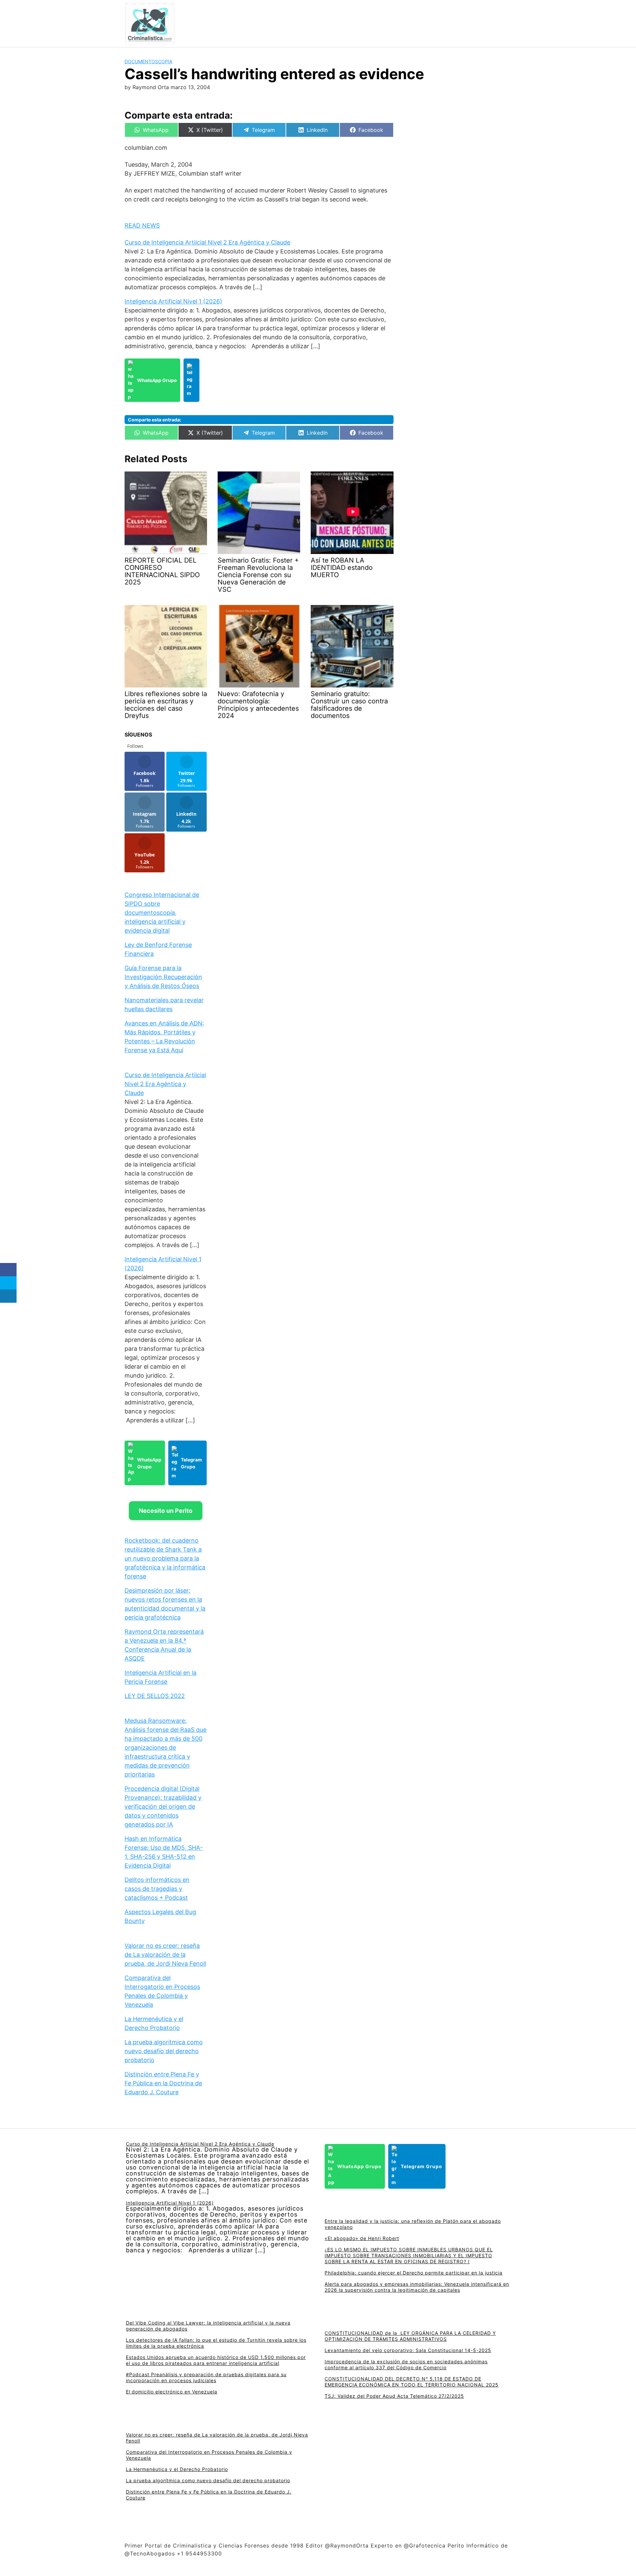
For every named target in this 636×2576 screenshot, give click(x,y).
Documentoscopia (148, 61)
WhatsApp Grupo (157, 380)
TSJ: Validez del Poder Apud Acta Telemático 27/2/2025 (394, 2396)
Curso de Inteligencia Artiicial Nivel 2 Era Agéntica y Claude (207, 242)
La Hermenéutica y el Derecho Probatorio (177, 2469)
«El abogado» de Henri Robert (362, 2238)
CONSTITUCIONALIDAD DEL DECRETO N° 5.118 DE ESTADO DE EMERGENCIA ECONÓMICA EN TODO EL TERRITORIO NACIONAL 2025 (412, 2382)
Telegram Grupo (191, 1463)
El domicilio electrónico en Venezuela (172, 2392)
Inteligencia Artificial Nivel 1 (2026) (173, 301)
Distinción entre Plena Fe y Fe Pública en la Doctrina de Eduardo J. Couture (163, 2083)
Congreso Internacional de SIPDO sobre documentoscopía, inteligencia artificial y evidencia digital (162, 913)
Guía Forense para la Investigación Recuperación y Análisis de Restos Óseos (163, 977)
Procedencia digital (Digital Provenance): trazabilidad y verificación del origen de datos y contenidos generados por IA (163, 1807)
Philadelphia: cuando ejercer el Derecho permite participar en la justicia (414, 2273)
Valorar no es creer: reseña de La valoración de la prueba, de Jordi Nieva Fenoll (165, 1955)
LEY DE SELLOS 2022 (155, 1696)
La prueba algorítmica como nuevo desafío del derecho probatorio (164, 2051)
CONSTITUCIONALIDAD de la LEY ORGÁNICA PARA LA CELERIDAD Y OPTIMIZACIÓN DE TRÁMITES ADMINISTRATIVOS (410, 2336)
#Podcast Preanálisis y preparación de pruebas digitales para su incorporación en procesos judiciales (206, 2377)
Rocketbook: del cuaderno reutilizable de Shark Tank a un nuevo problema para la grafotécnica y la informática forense (165, 1558)
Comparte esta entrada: (155, 420)
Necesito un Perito (166, 1511)
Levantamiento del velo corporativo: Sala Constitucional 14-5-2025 (408, 2350)
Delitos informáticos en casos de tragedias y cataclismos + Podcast (157, 1889)
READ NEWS (142, 225)
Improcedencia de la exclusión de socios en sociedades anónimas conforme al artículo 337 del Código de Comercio (406, 2364)
